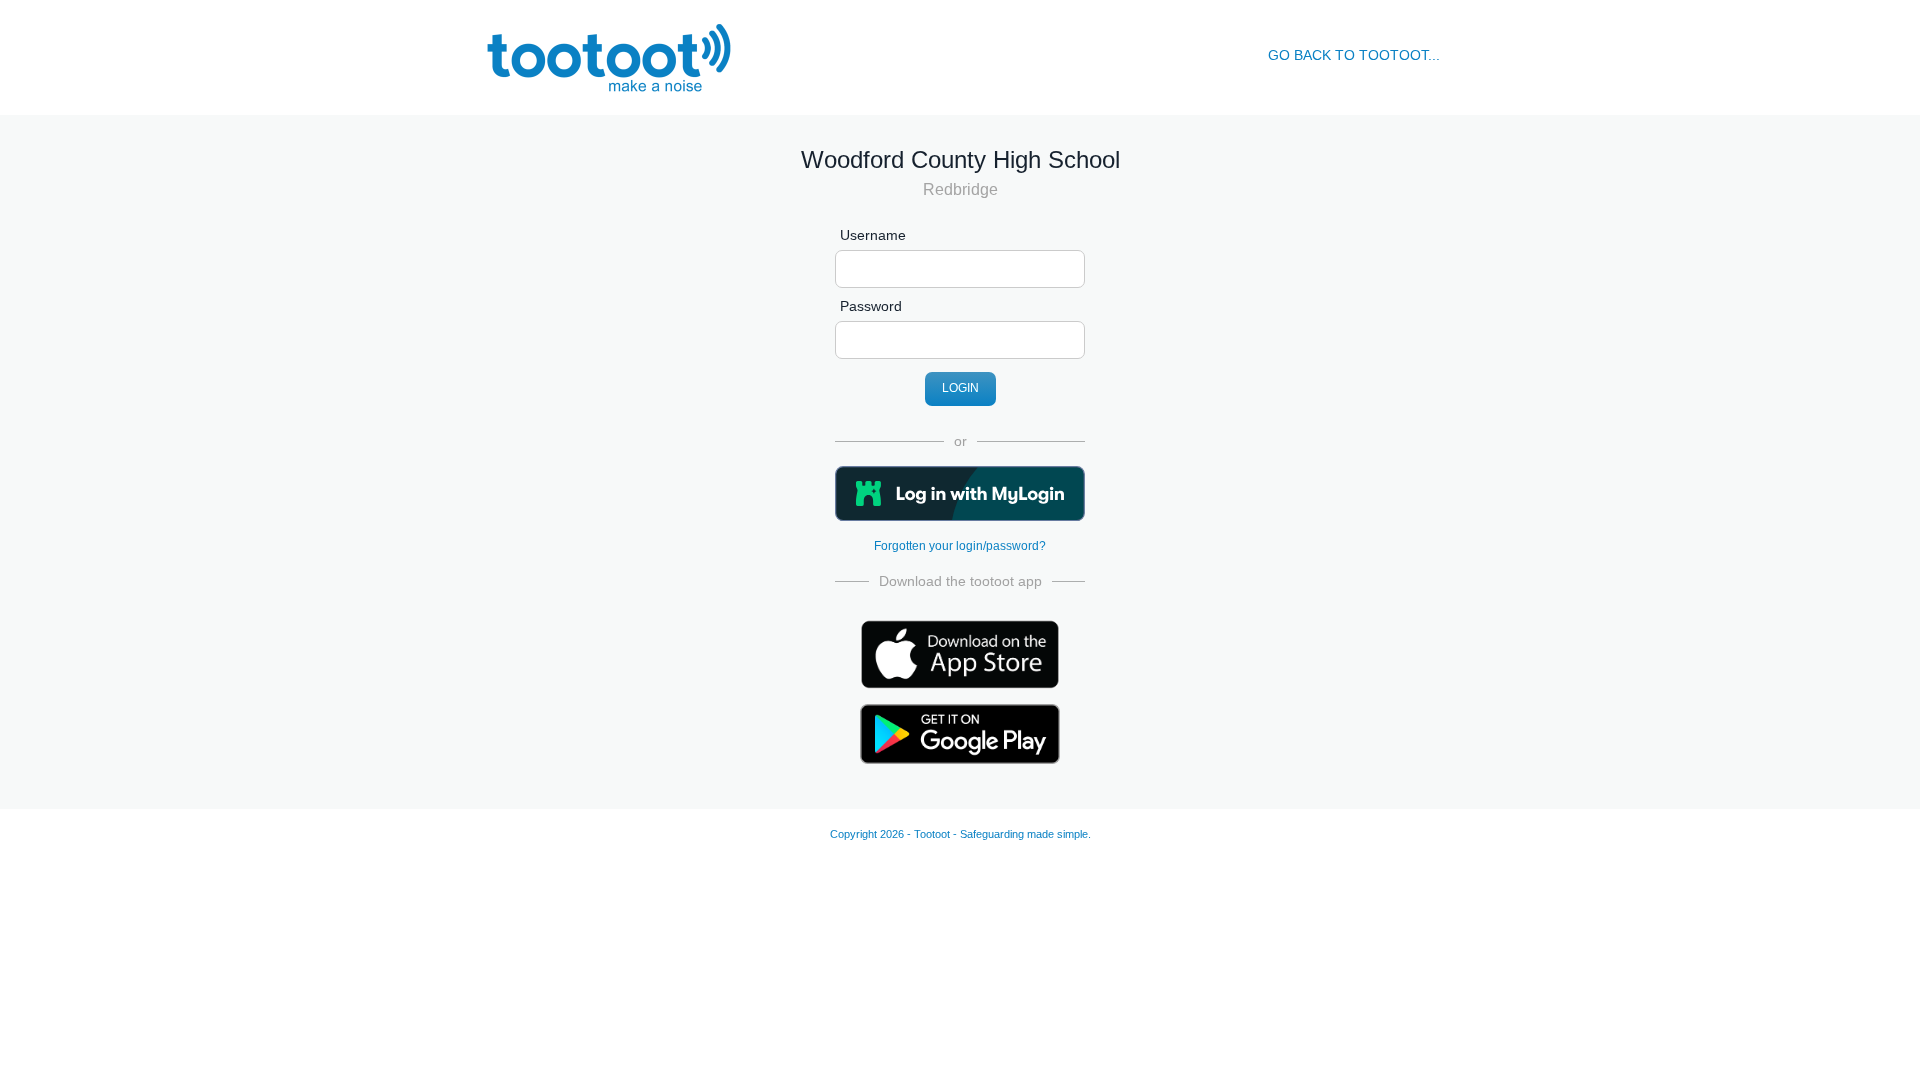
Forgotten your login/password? (960, 546)
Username (873, 235)
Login (960, 388)
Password (871, 306)
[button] (960, 493)
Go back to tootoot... (1354, 55)
